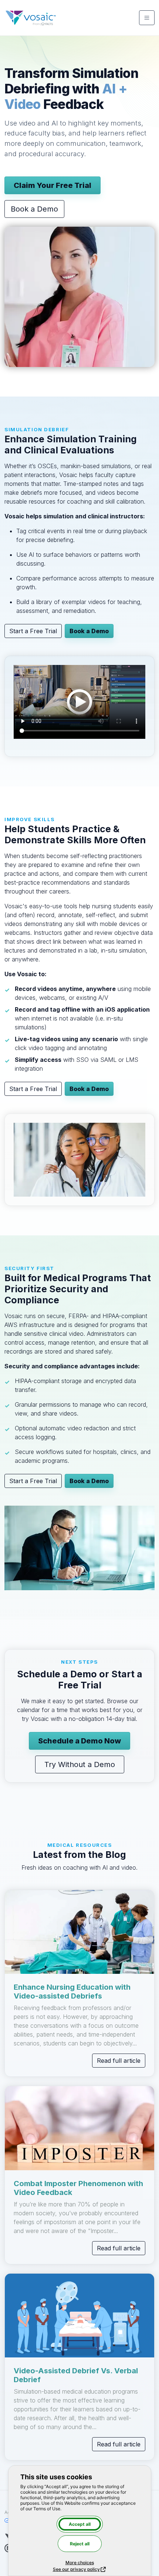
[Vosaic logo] (31, 18)
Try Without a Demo (80, 1764)
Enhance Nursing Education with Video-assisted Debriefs (72, 1992)
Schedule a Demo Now (79, 1741)
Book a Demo (34, 209)
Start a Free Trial (33, 631)
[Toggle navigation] (147, 18)
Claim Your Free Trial (53, 185)
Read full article (119, 2061)
